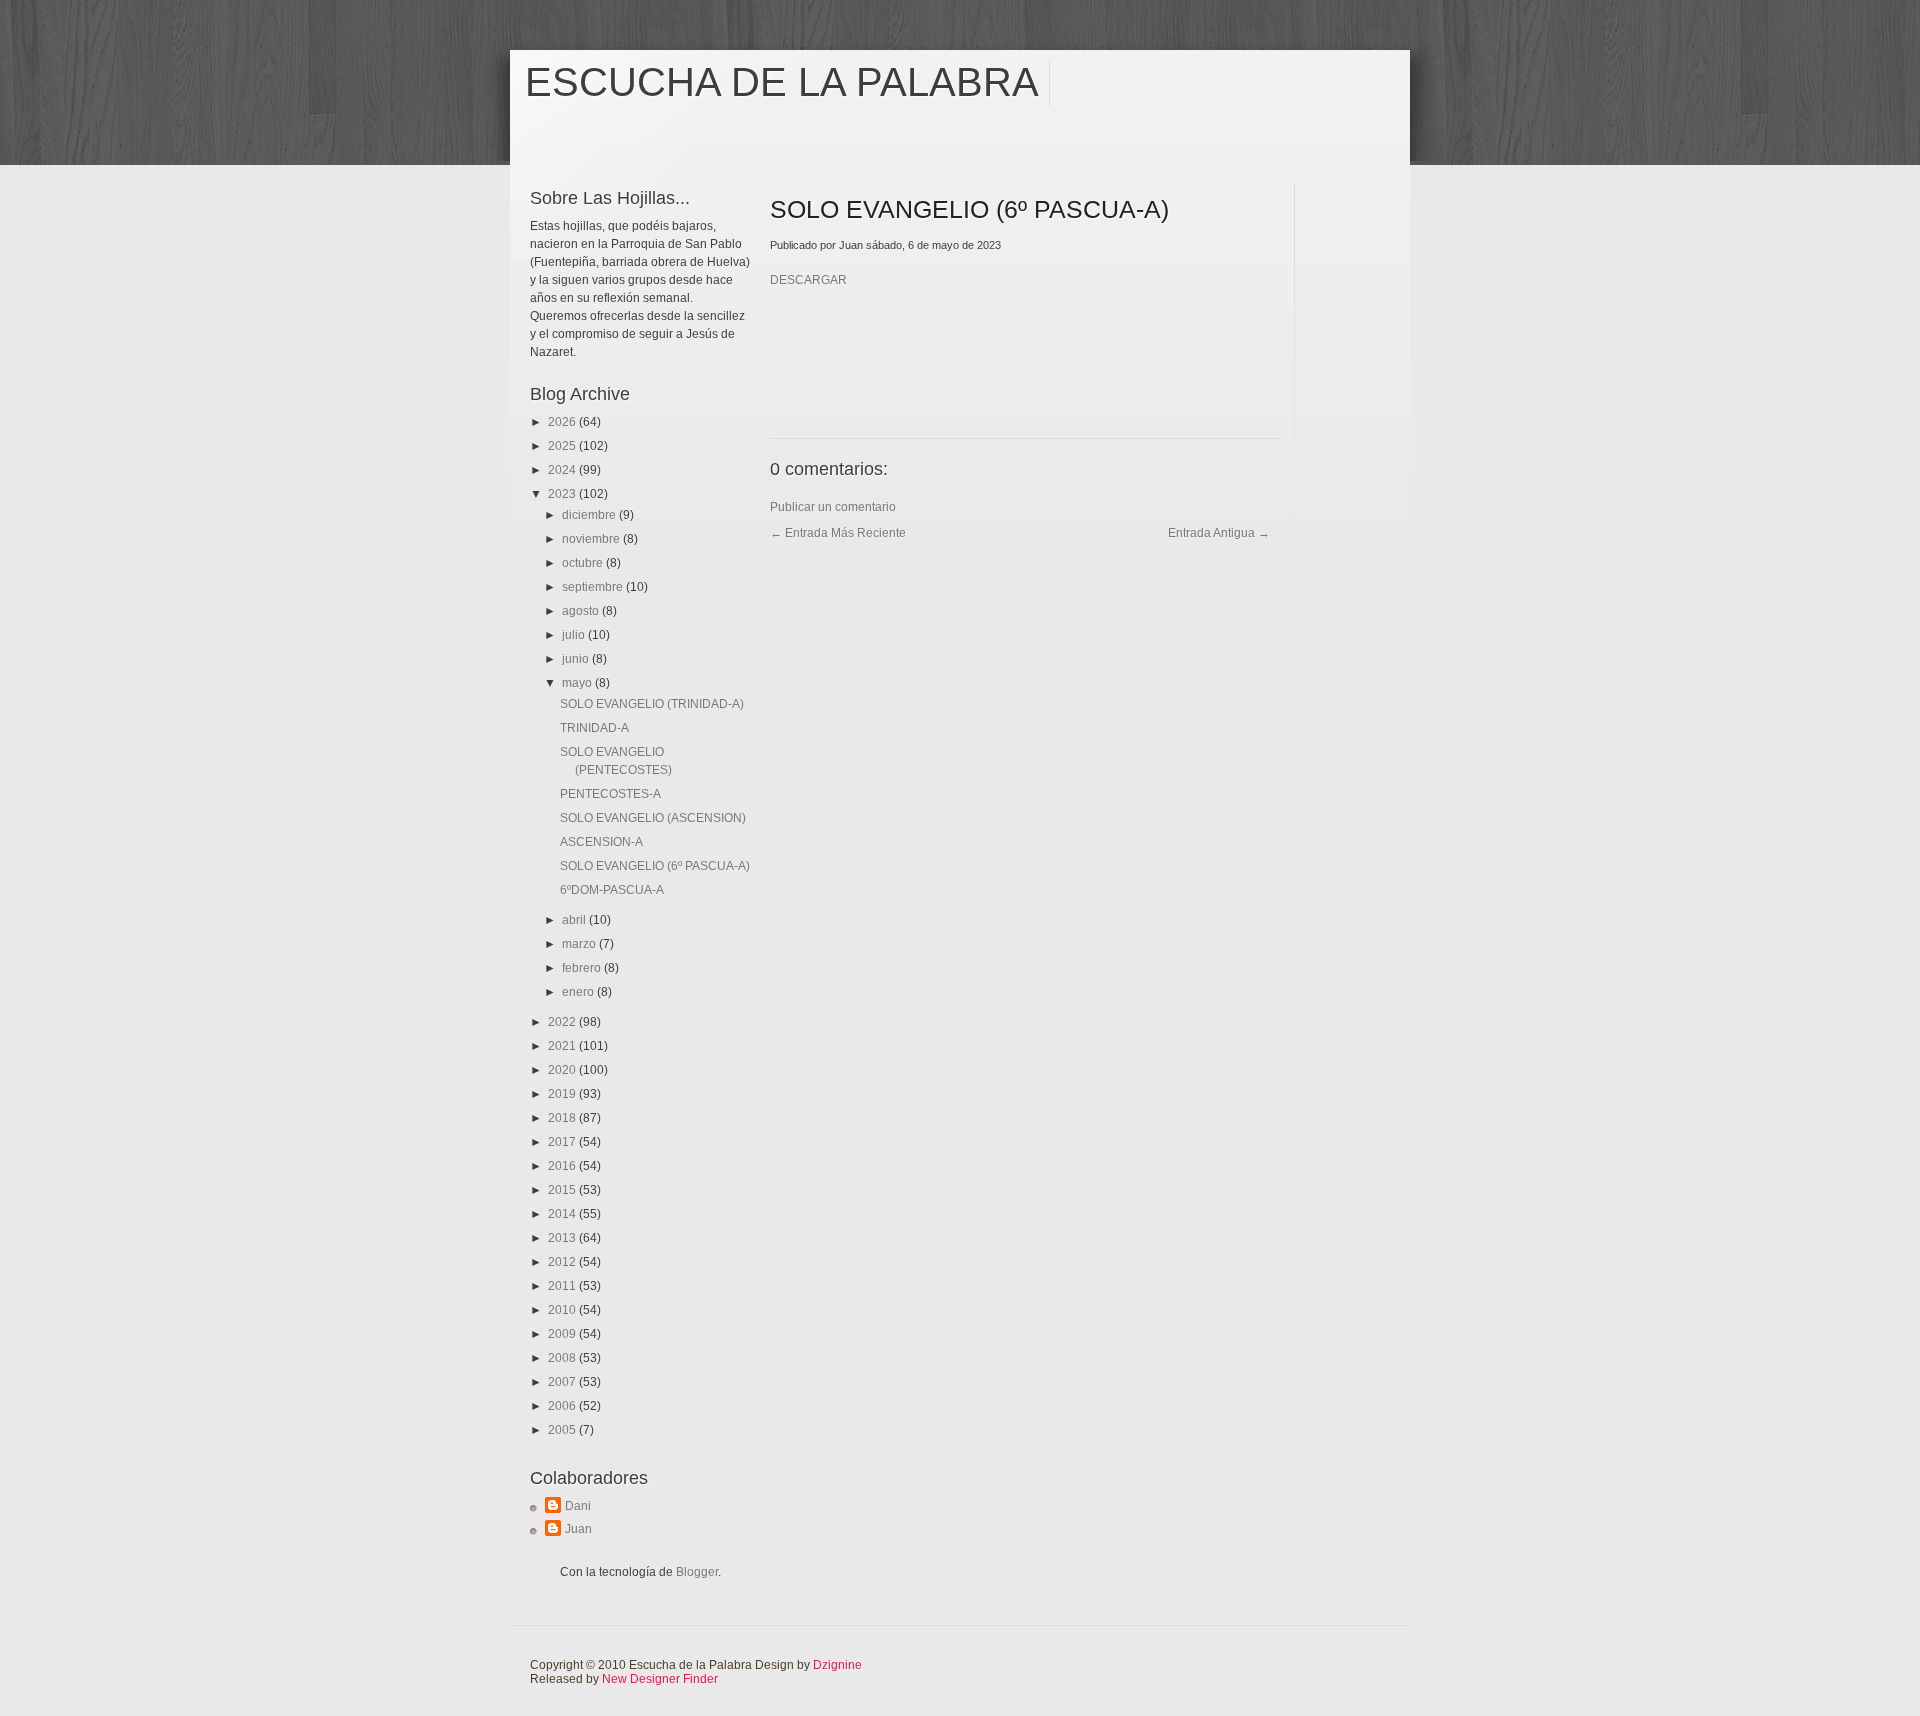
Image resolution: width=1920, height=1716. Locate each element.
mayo (578, 683)
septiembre (594, 587)
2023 (563, 494)
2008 (563, 1358)
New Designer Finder (660, 1679)
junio (577, 659)
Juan (578, 1529)
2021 (563, 1046)
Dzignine (837, 1665)
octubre (584, 563)
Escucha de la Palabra (782, 82)
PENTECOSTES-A (610, 794)
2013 (563, 1238)
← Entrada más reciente (838, 533)
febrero (583, 968)
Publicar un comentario (833, 507)
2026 (563, 422)
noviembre (592, 539)
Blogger (697, 1572)
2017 (563, 1142)
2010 (563, 1310)
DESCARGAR (808, 280)
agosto (582, 611)
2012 (563, 1262)
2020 (563, 1070)
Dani (578, 1506)
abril (575, 920)
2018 (563, 1118)
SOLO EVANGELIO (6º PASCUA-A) (655, 866)
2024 (563, 470)
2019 (563, 1094)
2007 (563, 1382)
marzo (580, 944)
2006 (563, 1406)
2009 (563, 1334)
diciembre (590, 515)
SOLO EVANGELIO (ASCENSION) (653, 818)
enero (579, 992)
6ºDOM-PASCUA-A (612, 890)
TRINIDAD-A (594, 728)
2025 (563, 446)
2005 (563, 1430)
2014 (563, 1214)
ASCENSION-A (601, 842)
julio (575, 635)
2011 (563, 1286)
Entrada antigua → (1219, 533)
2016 (563, 1166)
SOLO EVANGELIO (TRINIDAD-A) (652, 704)
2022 (563, 1022)
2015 (563, 1190)
